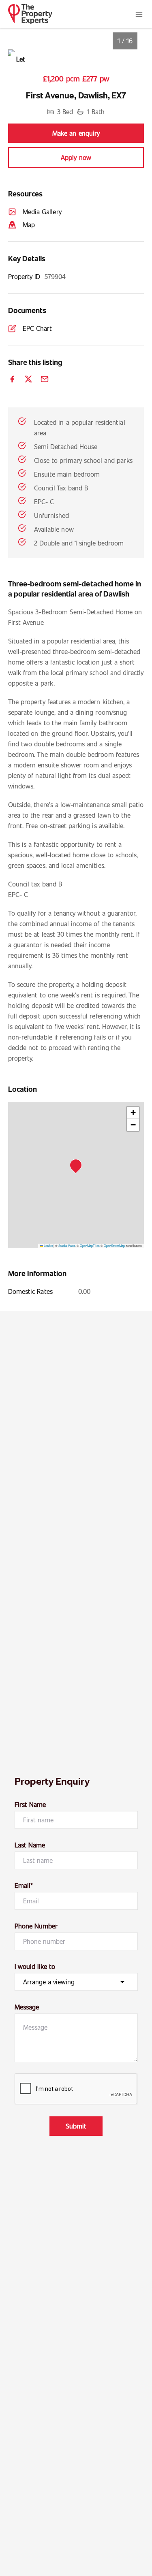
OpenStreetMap (114, 1245)
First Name (30, 1804)
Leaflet (48, 1245)
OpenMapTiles (90, 1245)
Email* (24, 1885)
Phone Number (36, 1926)
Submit (76, 2126)
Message (27, 2007)
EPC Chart (37, 328)
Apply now (76, 157)
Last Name (30, 1845)
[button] (78, 1168)
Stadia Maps (67, 1245)
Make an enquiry (76, 133)
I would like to (35, 1966)
